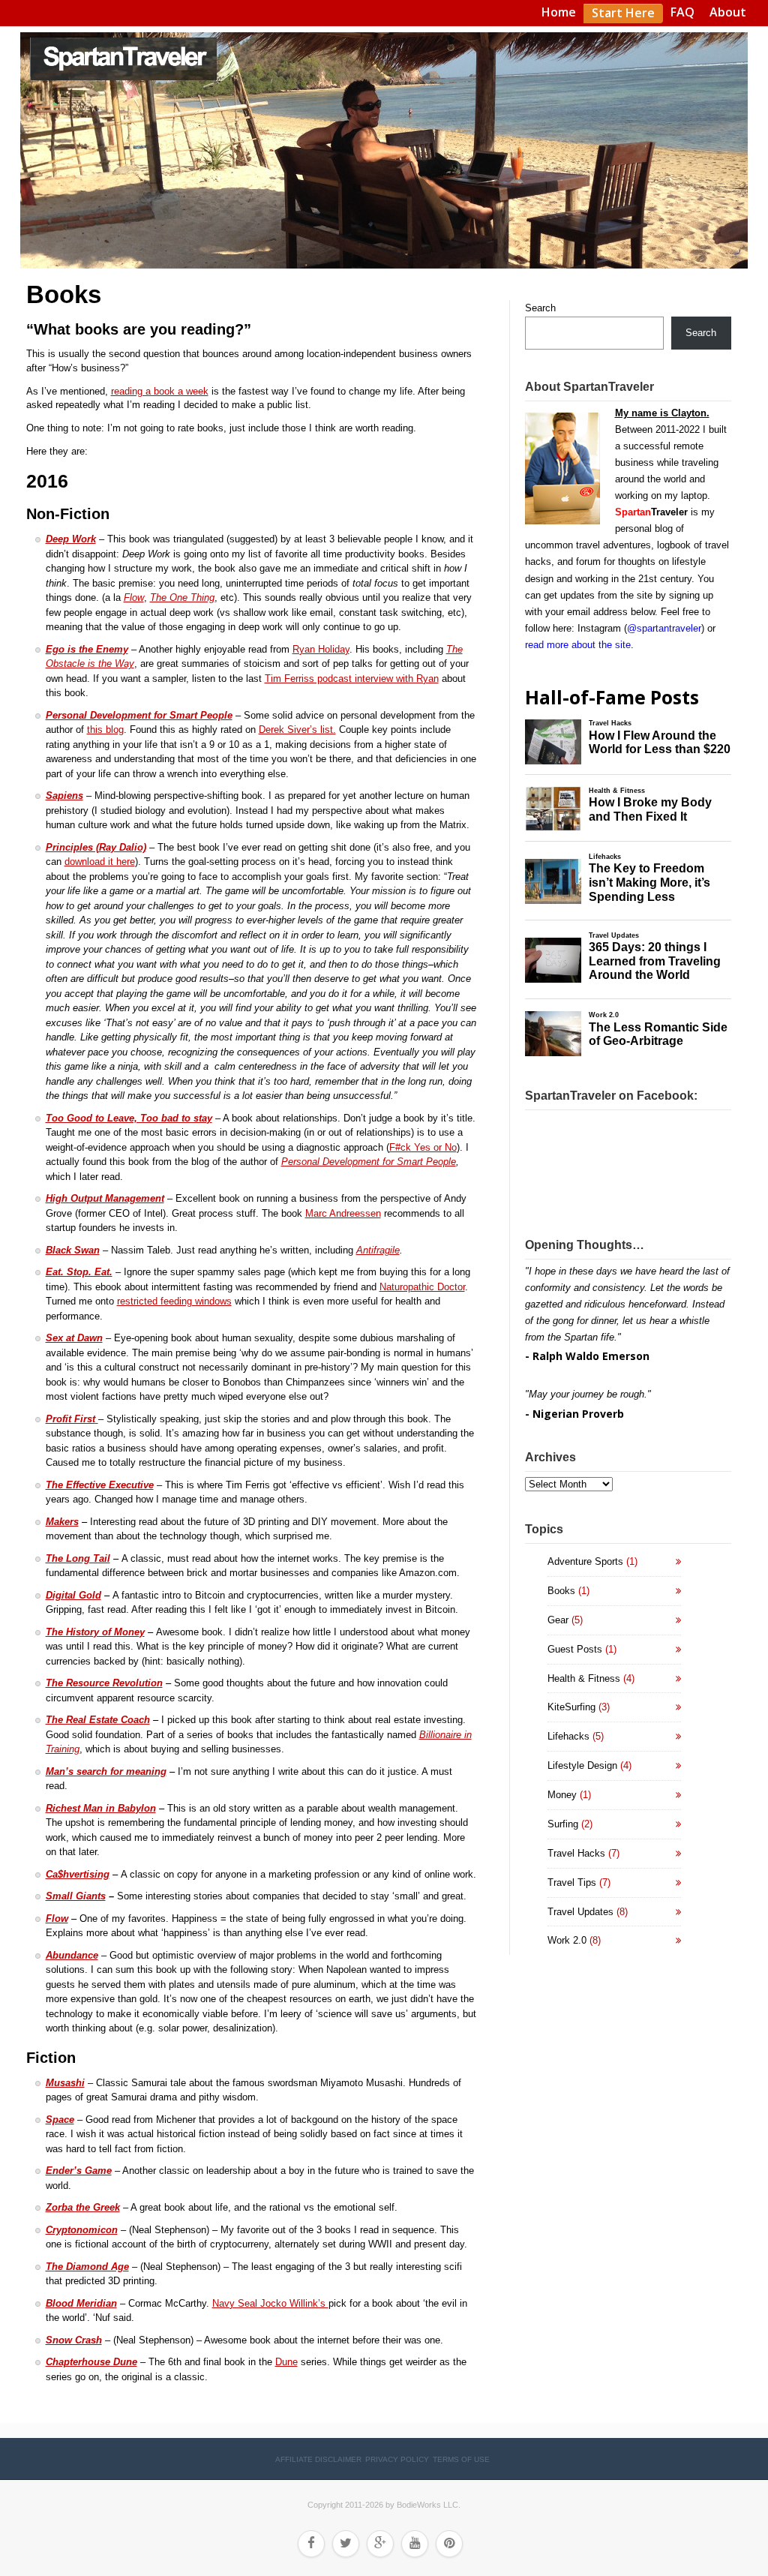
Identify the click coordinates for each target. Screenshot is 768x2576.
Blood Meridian (81, 2303)
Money (562, 1795)
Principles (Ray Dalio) (96, 847)
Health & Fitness (584, 1678)
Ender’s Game (79, 2171)
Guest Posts (575, 1649)
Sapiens (64, 796)
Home (559, 12)
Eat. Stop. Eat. (79, 1272)
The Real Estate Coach (98, 1720)
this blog (105, 730)
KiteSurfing (571, 1707)
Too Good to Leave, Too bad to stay (129, 1118)
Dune (286, 2362)
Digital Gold (73, 1595)
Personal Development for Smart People (139, 715)
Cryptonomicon (82, 2230)
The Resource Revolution (104, 1683)
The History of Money (95, 1632)
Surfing (563, 1824)
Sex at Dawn (74, 1338)
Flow (57, 1918)
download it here (100, 862)
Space (60, 2120)
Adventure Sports (585, 1561)
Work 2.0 (567, 1940)
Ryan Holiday (321, 649)
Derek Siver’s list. (297, 730)
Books (561, 1591)
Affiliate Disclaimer (318, 2459)
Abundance (72, 1955)
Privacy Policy (397, 2459)
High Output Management (105, 1198)
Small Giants (76, 1896)
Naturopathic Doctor (422, 1287)
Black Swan (73, 1250)
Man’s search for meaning (106, 1771)
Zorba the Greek (83, 2207)
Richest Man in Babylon (101, 1808)
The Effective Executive (100, 1485)
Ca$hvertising (78, 1874)
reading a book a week (160, 391)
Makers (62, 1522)
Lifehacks (568, 1736)
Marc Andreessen (343, 1213)
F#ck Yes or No (423, 1147)
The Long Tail (78, 1558)
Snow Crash (74, 2340)
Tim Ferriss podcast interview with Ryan (352, 679)
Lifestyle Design (582, 1765)
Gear (558, 1620)
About (728, 12)
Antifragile (378, 1250)
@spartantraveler (664, 628)
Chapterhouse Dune (91, 2362)
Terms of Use (461, 2459)
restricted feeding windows (174, 1301)
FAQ (682, 12)
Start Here (623, 13)
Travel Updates (580, 1912)
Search (540, 308)
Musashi (65, 2083)
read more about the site (578, 645)
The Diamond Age (87, 2267)
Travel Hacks (576, 1853)
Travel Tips (572, 1882)
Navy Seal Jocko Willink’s (270, 2303)
